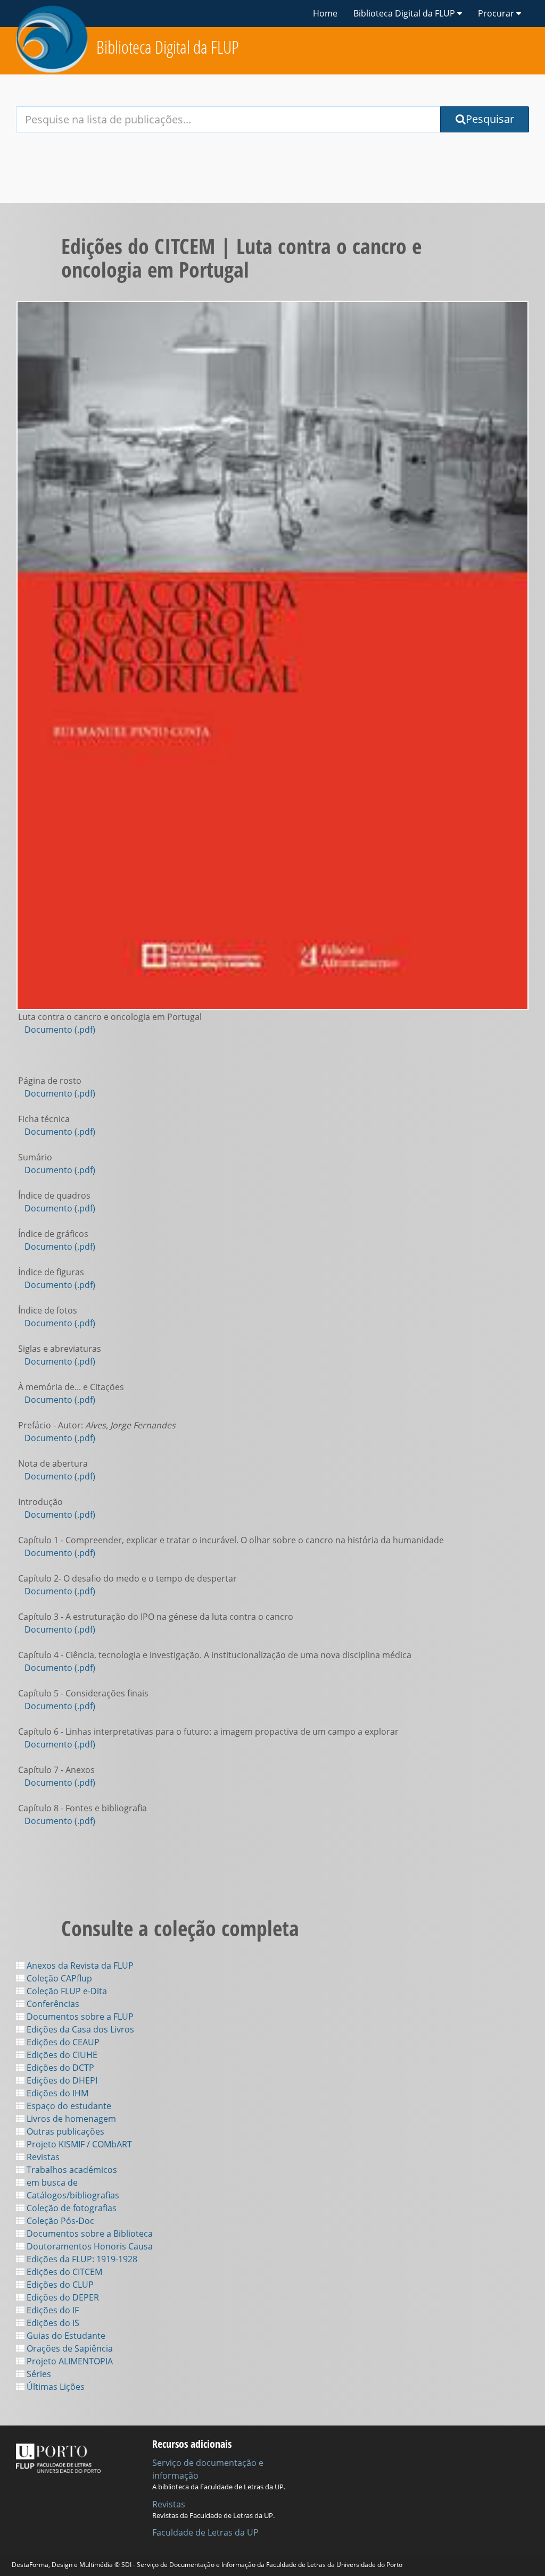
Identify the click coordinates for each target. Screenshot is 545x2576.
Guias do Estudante (65, 2336)
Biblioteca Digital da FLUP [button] (405, 13)
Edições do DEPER (62, 2297)
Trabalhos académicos (71, 2170)
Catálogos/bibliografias (72, 2195)
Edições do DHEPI (61, 2080)
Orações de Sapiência (69, 2348)
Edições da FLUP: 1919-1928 (81, 2259)
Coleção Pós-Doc (59, 2221)
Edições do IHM (56, 2093)
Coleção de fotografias (71, 2208)
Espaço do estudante (68, 2106)
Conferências (52, 2004)
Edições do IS (52, 2323)
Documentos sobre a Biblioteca (89, 2234)
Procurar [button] (497, 13)
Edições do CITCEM (63, 2272)
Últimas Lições (55, 2387)
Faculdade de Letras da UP (205, 2532)
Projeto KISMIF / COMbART (78, 2144)
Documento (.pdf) (60, 1030)
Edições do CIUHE (61, 2055)
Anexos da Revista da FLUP (79, 1966)
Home (325, 13)
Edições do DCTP (59, 2068)
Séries (38, 2374)
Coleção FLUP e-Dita (66, 1991)
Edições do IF (52, 2310)
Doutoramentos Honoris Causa (89, 2246)
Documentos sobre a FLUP (79, 2017)
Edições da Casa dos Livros (79, 2029)
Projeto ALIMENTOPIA (69, 2361)
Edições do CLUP (59, 2285)
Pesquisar (490, 119)
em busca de (51, 2182)
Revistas (42, 2157)
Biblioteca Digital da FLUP (168, 47)
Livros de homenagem (70, 2119)
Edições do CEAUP (62, 2042)
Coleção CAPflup (58, 1978)
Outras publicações (64, 2131)
